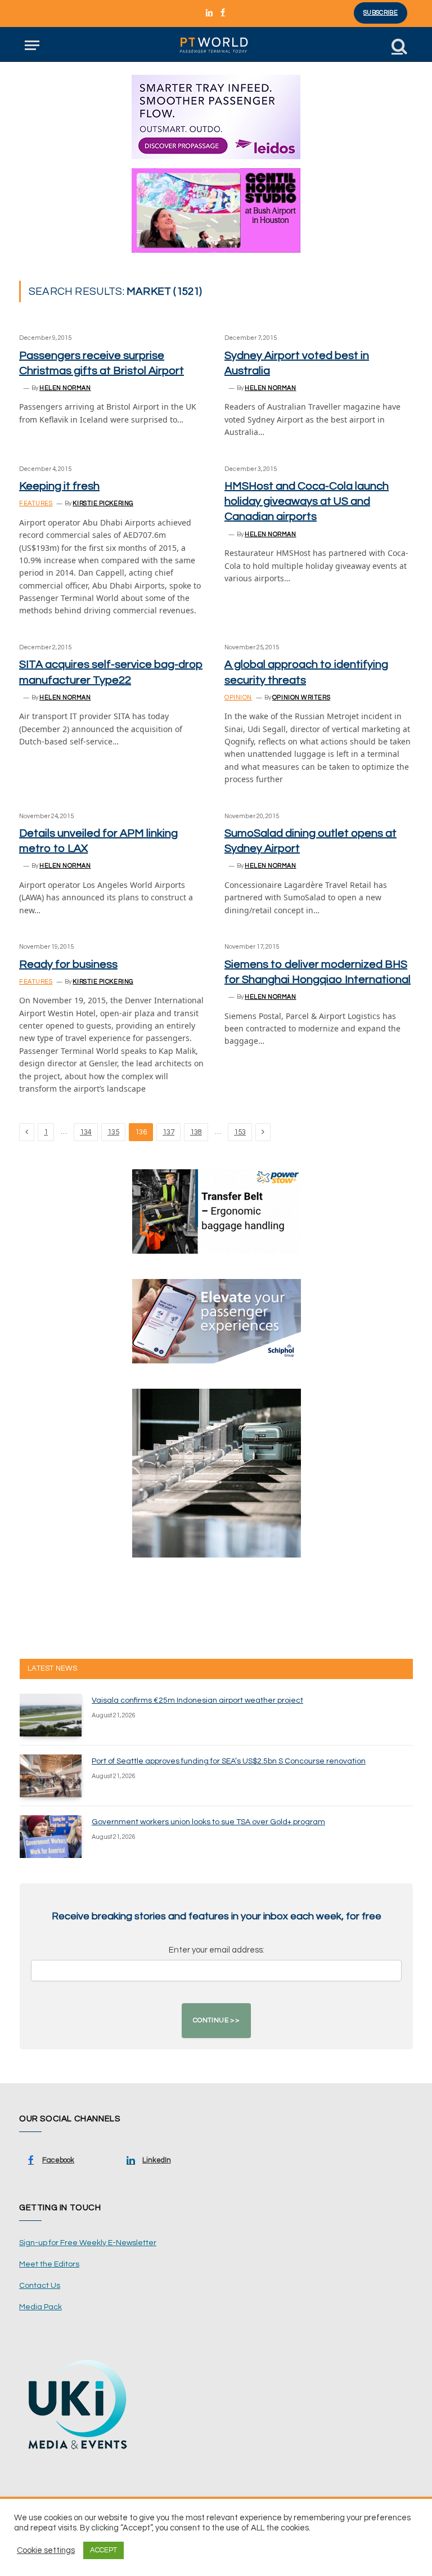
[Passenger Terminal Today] (216, 45)
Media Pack (40, 2307)
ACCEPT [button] (103, 2550)
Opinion (238, 697)
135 (113, 1132)
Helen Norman (65, 388)
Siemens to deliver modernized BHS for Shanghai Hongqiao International (318, 972)
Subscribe (381, 13)
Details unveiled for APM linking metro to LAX (98, 841)
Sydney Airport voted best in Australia (297, 363)
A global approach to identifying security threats (306, 672)
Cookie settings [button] (46, 2550)
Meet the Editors (49, 2264)
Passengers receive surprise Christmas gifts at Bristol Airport (102, 363)
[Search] (398, 45)
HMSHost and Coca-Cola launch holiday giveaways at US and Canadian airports (307, 501)
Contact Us (40, 2286)
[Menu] (32, 45)
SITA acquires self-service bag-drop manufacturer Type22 (111, 672)
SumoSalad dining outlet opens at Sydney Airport (310, 841)
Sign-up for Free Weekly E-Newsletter (88, 2243)
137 (168, 1132)
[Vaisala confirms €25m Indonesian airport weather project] (51, 1715)
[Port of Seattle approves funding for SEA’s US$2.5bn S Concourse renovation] (51, 1776)
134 (86, 1132)
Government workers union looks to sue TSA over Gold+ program (208, 1822)
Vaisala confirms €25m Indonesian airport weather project (197, 1700)
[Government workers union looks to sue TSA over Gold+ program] (51, 1837)
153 (240, 1132)
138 (196, 1132)
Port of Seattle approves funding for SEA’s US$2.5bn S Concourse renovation (229, 1761)
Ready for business (68, 964)
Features (36, 503)
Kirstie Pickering (103, 503)
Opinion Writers (301, 697)
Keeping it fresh (59, 486)
